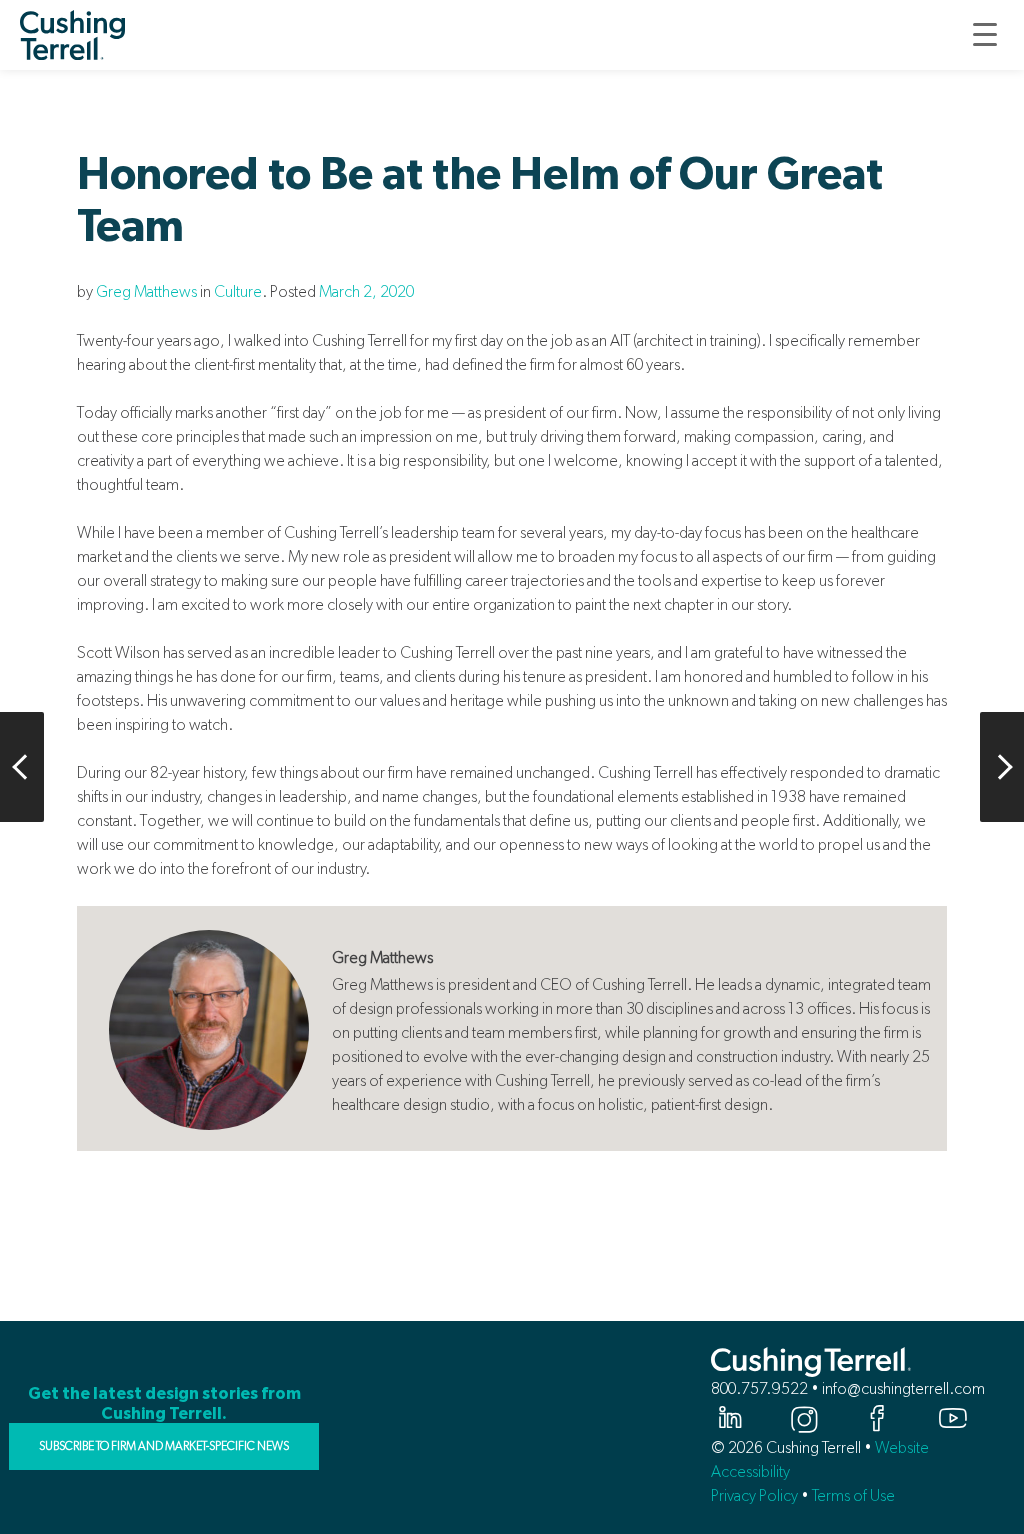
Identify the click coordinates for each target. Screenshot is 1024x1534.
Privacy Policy (754, 1495)
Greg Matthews (146, 291)
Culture (238, 291)
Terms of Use (853, 1495)
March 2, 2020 (366, 291)
